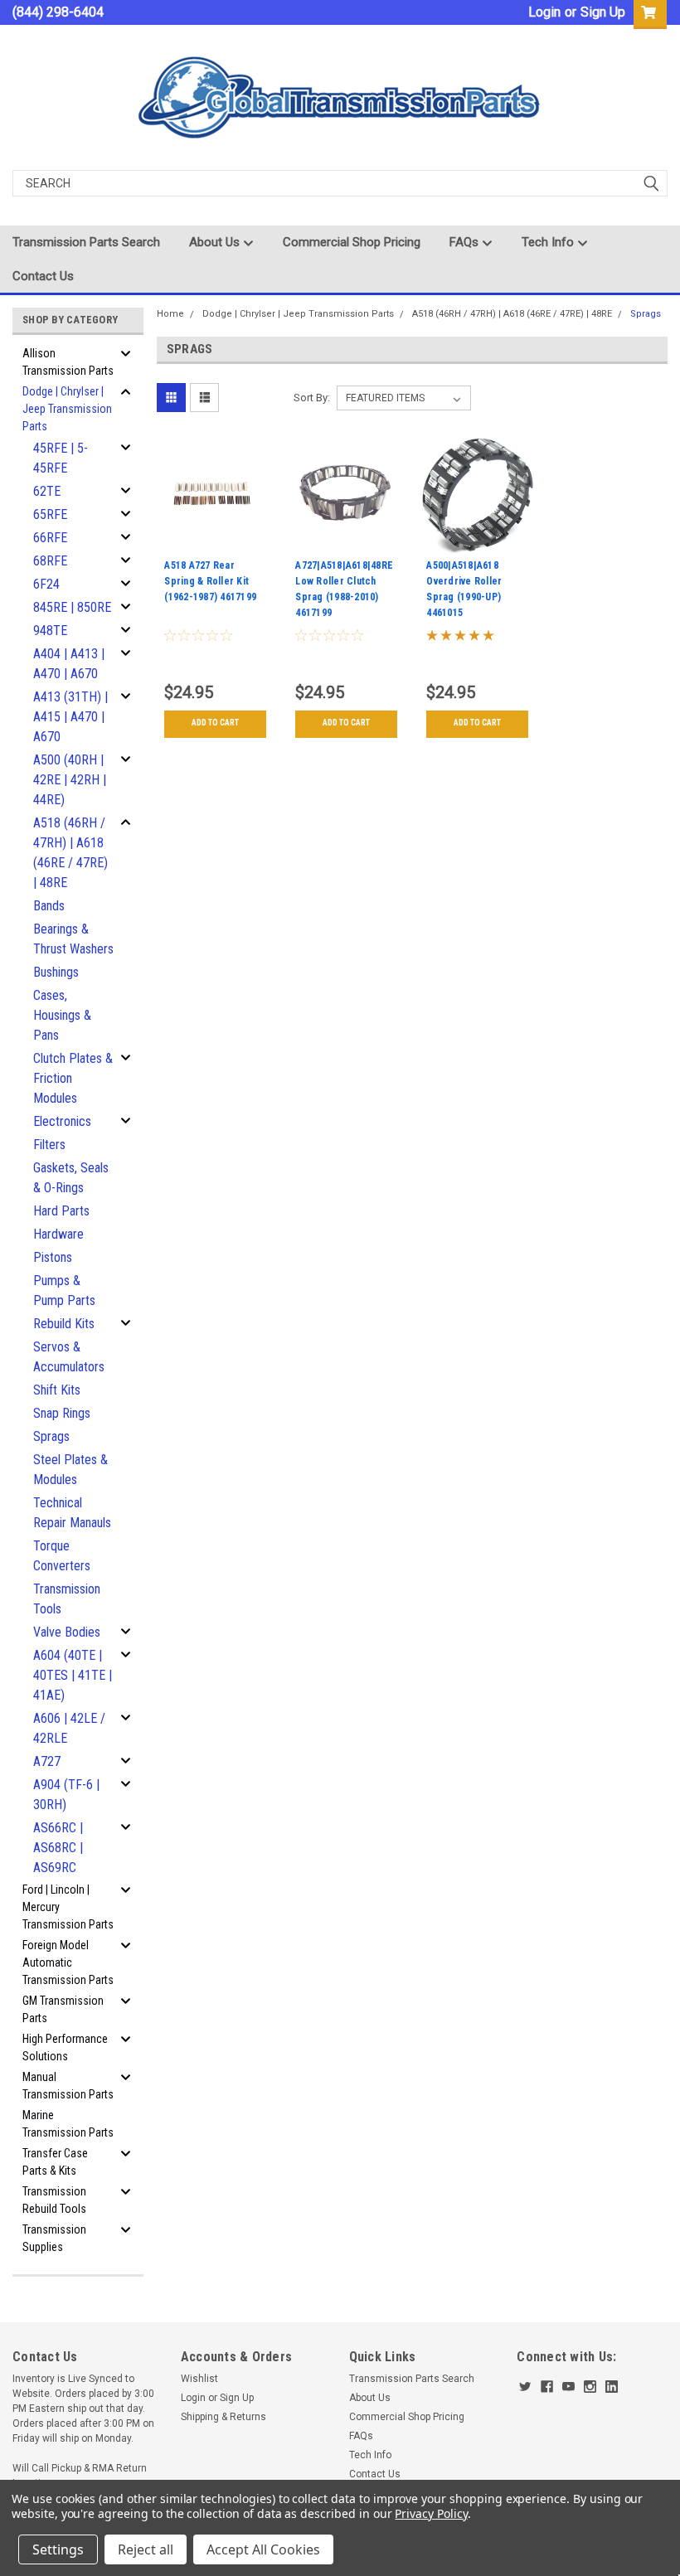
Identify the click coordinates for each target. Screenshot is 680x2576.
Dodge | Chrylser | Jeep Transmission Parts (67, 409)
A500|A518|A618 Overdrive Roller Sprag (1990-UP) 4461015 (464, 589)
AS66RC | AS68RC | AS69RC (58, 1848)
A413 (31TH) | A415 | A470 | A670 (70, 717)
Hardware (58, 1234)
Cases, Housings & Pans (62, 1015)
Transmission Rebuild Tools (54, 2200)
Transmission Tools (67, 1599)
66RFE (50, 538)
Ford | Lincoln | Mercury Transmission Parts (68, 1907)
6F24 (46, 584)
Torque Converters (62, 1556)
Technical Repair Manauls (72, 1513)
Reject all (146, 2549)
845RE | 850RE (72, 607)
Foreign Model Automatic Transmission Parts (68, 1962)
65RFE (50, 514)
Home (170, 314)
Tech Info (549, 242)
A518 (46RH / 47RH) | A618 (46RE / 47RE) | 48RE (70, 853)
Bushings (56, 972)
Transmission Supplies (54, 2238)
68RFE (50, 561)
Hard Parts (61, 1211)
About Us (216, 242)
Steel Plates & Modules (70, 1470)
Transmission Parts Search (86, 242)
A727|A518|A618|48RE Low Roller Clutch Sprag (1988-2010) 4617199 (344, 589)
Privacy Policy (431, 2513)
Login (544, 12)
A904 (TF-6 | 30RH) (66, 1795)
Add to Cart (215, 723)
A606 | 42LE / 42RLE (69, 1728)
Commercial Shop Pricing (352, 242)
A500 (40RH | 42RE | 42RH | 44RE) (70, 780)
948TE (50, 631)
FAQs (466, 242)
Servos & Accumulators (69, 1357)
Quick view (215, 541)
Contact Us (43, 276)
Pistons (53, 1257)
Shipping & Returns (223, 2417)
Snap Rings (62, 1413)
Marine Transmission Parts (68, 2124)
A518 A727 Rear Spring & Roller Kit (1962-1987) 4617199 (210, 581)
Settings (58, 2549)
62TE (47, 491)
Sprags (51, 1436)
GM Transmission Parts (63, 2009)
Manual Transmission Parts (68, 2086)
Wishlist (199, 2379)
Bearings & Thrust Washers (73, 939)
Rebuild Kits (64, 1324)
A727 (47, 1761)
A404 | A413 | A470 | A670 (69, 664)
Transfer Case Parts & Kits (55, 2162)
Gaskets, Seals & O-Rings (71, 1178)
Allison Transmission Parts (68, 362)
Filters (49, 1145)
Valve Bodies (67, 1632)
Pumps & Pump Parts (64, 1290)
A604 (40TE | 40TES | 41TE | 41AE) (73, 1675)
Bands (49, 906)
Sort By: (312, 398)
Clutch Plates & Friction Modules (73, 1078)
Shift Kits (57, 1390)
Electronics (62, 1121)
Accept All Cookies (263, 2549)
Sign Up (603, 12)
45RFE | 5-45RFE (61, 458)
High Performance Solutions (65, 2047)
